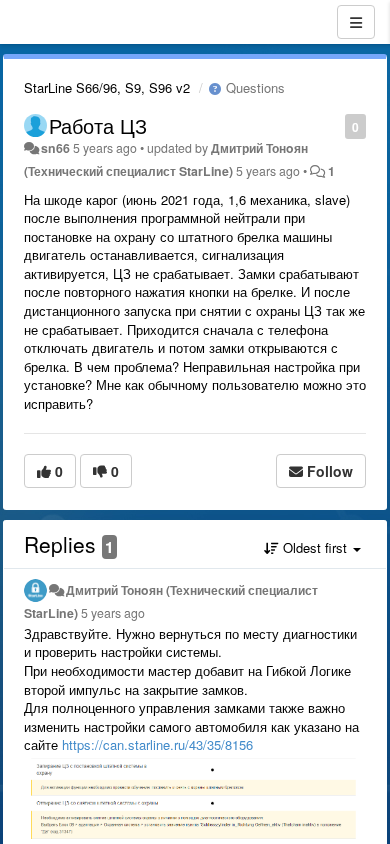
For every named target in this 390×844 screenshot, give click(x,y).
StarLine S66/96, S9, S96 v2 (107, 87)
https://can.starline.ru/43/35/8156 (157, 744)
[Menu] (356, 22)
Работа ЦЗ (98, 125)
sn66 (55, 148)
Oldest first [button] (315, 547)
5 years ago (113, 613)
